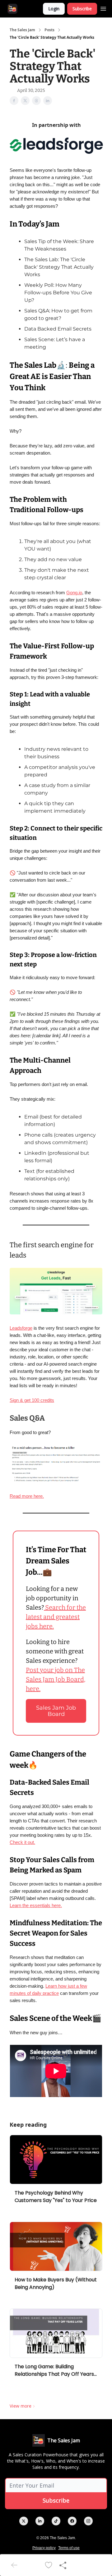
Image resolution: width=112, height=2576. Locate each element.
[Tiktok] (56, 2521)
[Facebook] (72, 2521)
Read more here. (27, 1496)
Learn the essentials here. (36, 1905)
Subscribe (82, 9)
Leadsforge (21, 1328)
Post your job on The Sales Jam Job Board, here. (56, 1679)
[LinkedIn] (40, 2521)
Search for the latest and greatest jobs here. (56, 1617)
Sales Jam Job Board (56, 1711)
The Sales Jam (22, 30)
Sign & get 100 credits (32, 1400)
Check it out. (22, 1842)
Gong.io (74, 593)
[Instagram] (88, 2521)
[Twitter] (24, 2521)
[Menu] (103, 8)
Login (54, 9)
